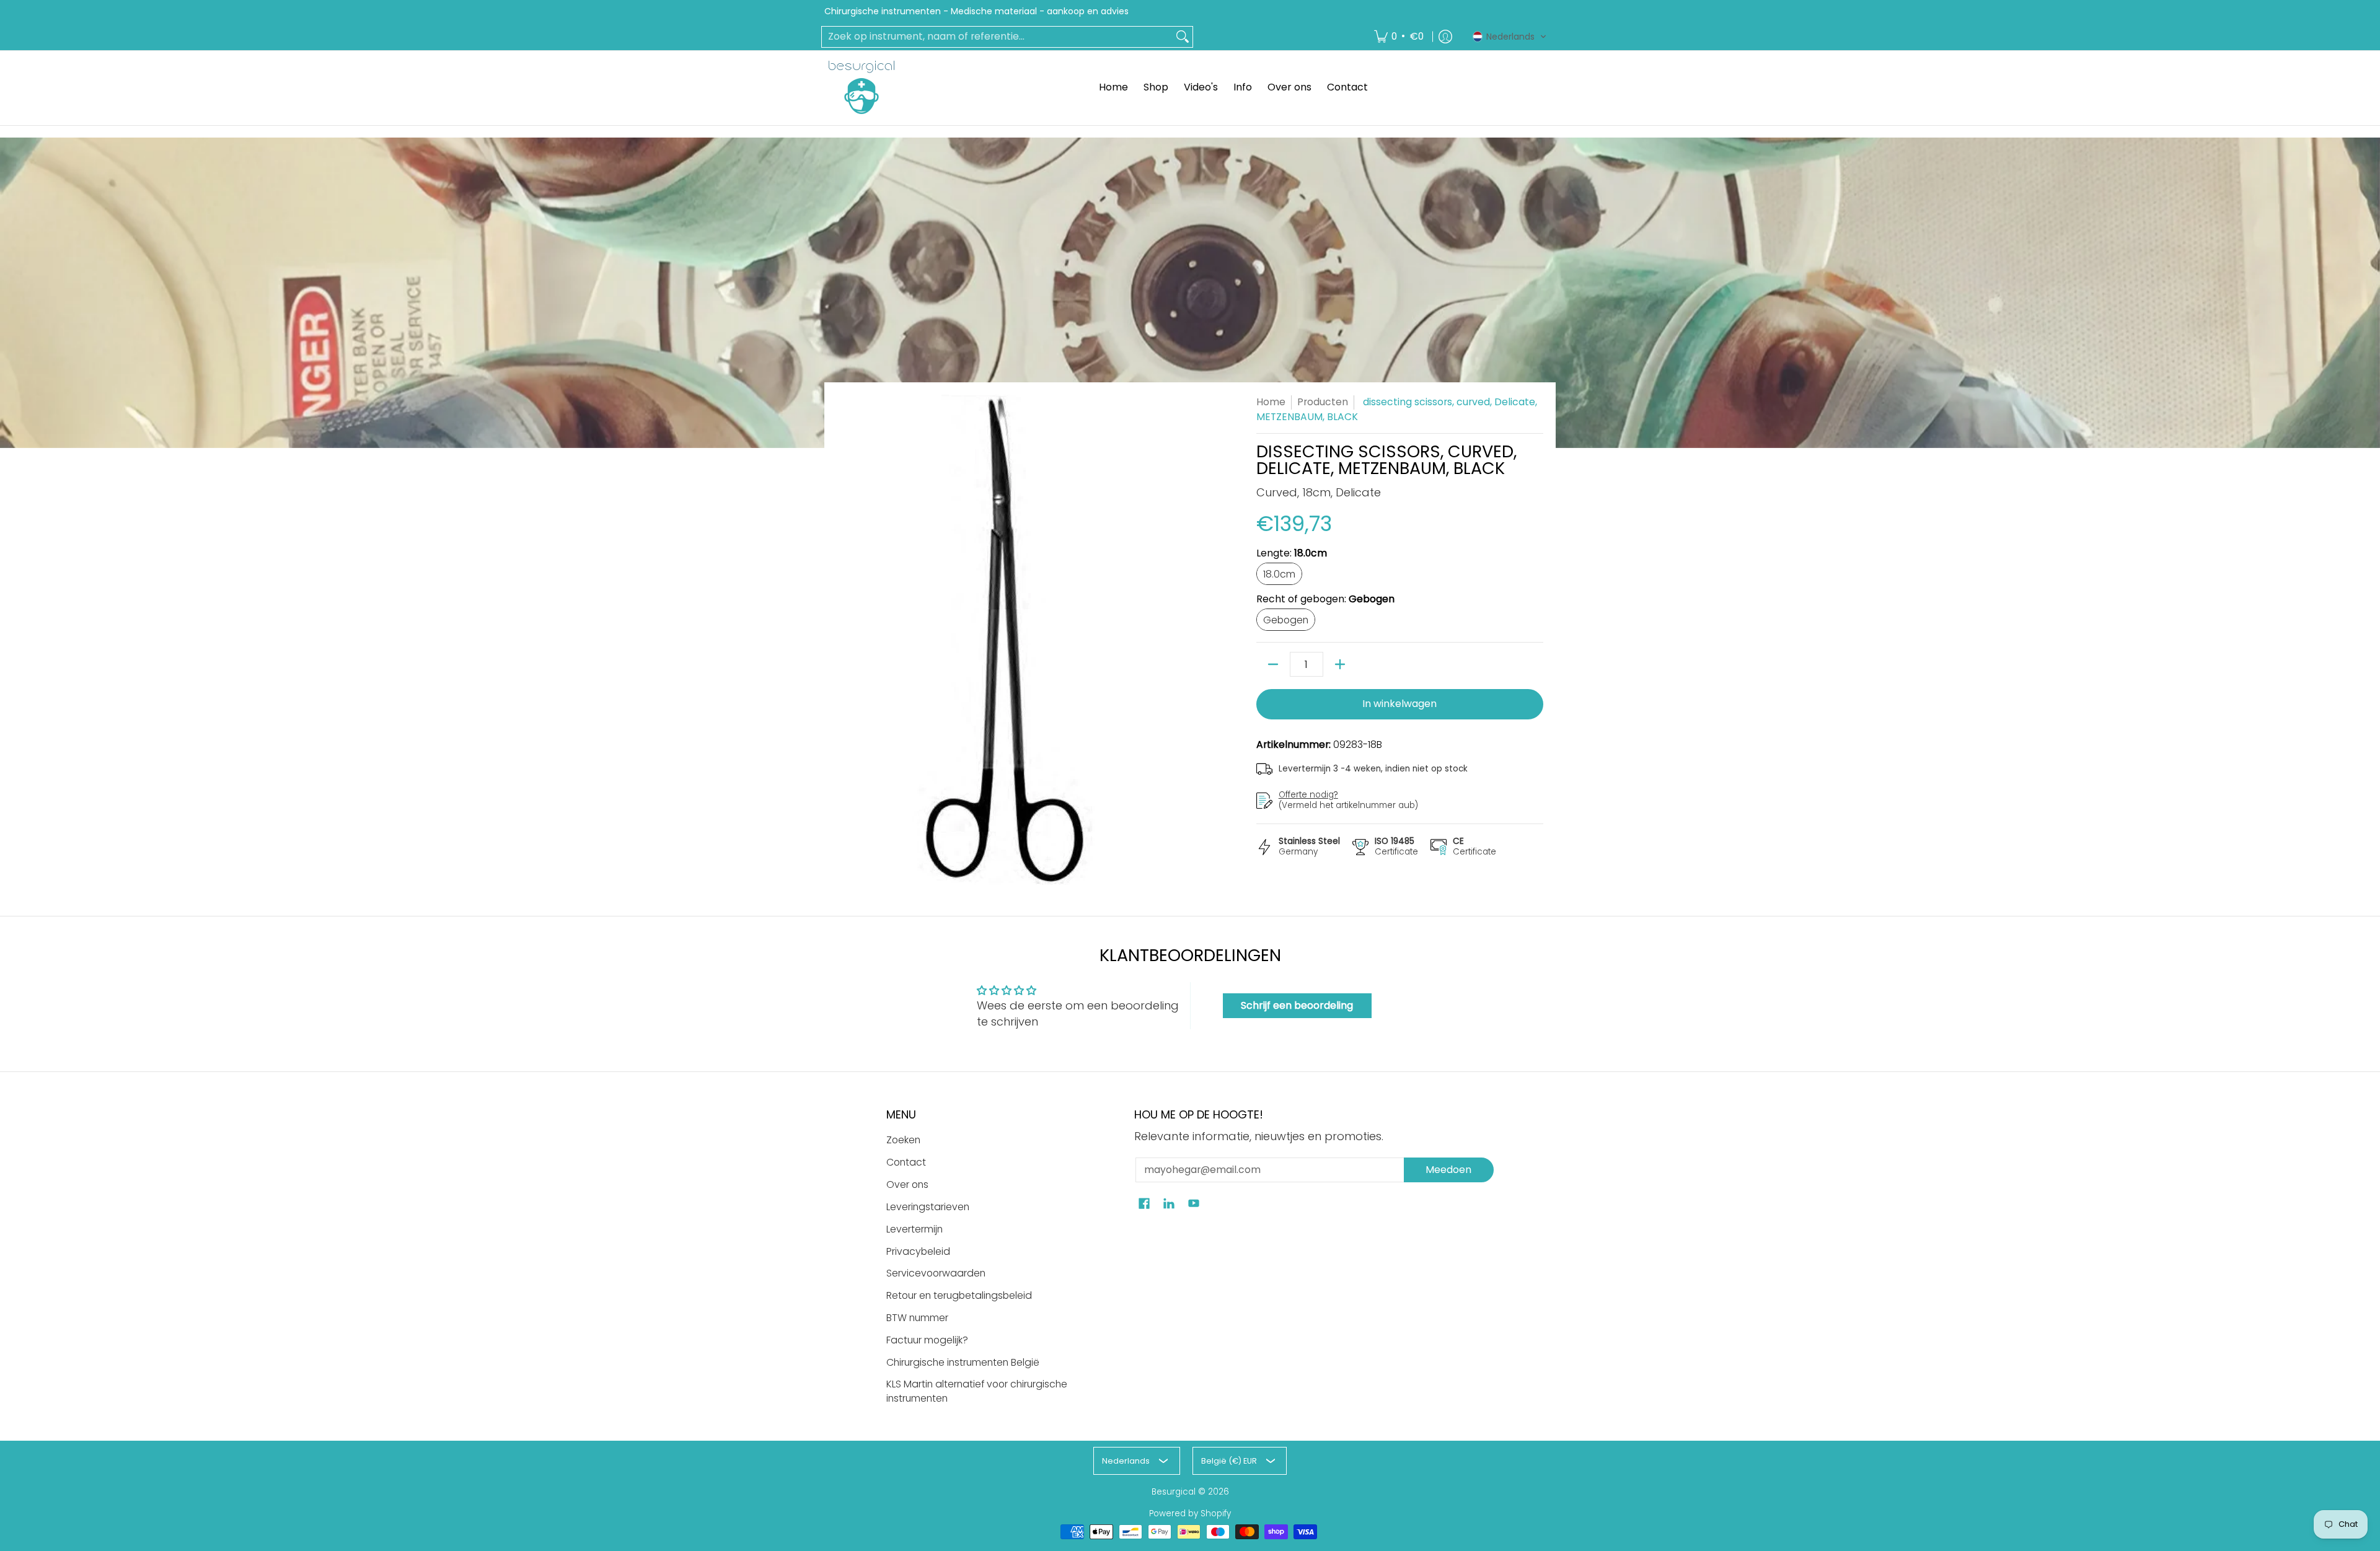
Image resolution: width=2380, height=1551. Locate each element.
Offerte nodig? (1308, 795)
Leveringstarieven (928, 1207)
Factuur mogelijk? (927, 1340)
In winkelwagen (1399, 704)
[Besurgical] (862, 87)
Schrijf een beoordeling (1297, 1005)
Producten (1323, 402)
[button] (1510, 37)
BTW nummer (917, 1318)
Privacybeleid (918, 1251)
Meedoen (1448, 1170)
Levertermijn (915, 1229)
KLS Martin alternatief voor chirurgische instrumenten (977, 1391)
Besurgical (1174, 1492)
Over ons (907, 1184)
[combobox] (997, 37)
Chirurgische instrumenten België (963, 1362)
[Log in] (1445, 37)
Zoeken (903, 1140)
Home (1271, 402)
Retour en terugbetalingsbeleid (959, 1295)
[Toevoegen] (1340, 664)
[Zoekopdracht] (1183, 37)
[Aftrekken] (1273, 664)
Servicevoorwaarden (936, 1273)
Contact (906, 1162)
